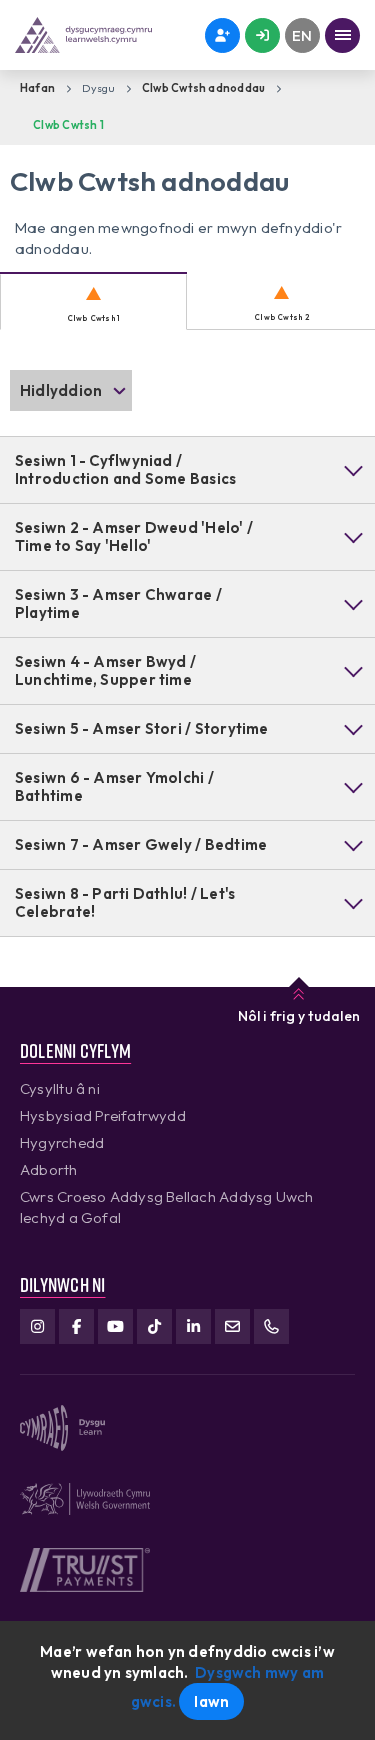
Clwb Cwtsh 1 (68, 125)
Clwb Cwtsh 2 (281, 317)
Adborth (49, 1169)
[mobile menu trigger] (342, 35)
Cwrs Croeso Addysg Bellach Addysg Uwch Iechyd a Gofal (167, 1207)
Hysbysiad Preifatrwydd (103, 1115)
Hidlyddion (61, 390)
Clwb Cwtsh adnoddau (203, 88)
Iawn (211, 1701)
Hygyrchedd (62, 1142)
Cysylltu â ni (60, 1088)
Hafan (37, 88)
